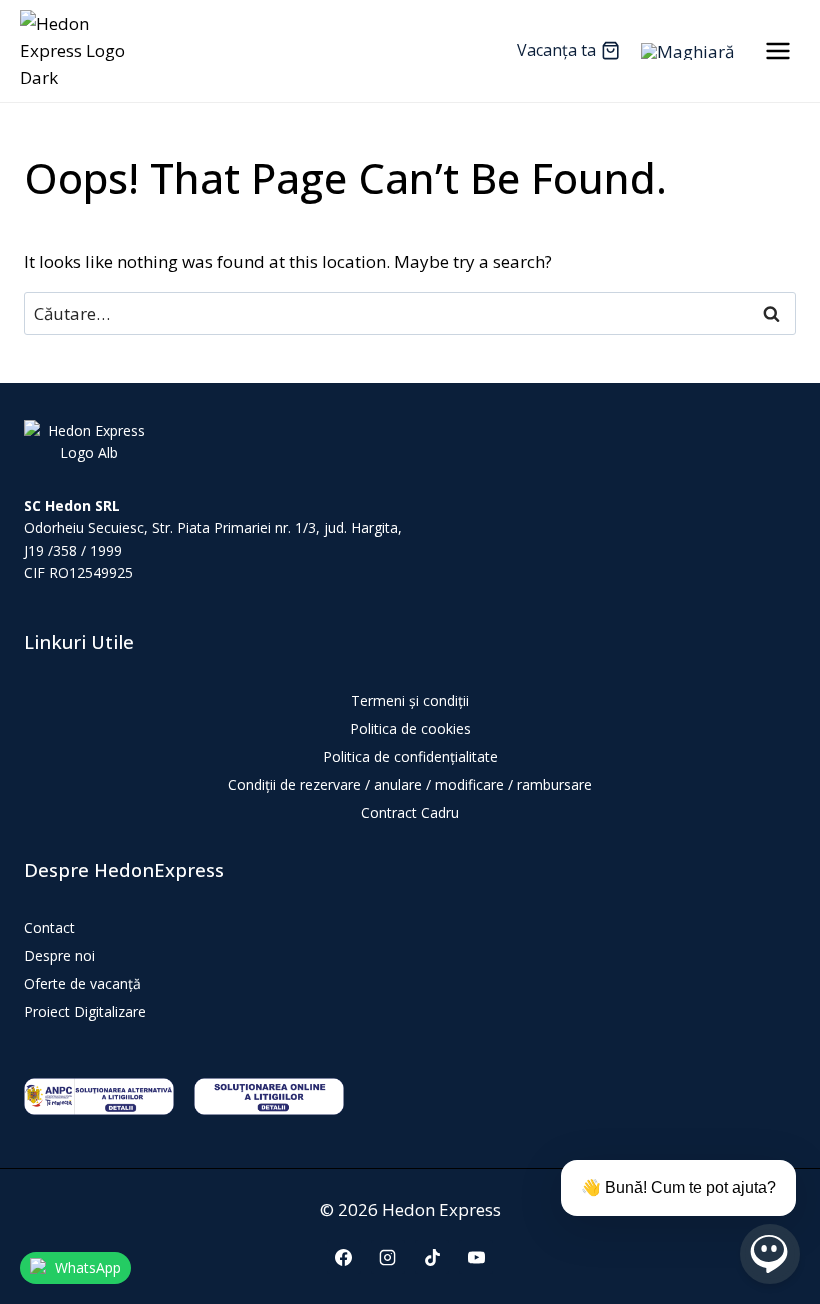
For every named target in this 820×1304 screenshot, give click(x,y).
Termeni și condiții (410, 700)
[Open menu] (777, 50)
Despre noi (59, 955)
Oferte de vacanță (82, 983)
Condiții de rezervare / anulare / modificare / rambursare (410, 784)
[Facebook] (344, 1257)
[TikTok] (432, 1257)
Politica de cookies (410, 728)
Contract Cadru (410, 812)
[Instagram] (388, 1257)
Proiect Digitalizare (85, 1011)
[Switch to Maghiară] (687, 51)
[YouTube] (476, 1257)
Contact (49, 927)
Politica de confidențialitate (410, 756)
